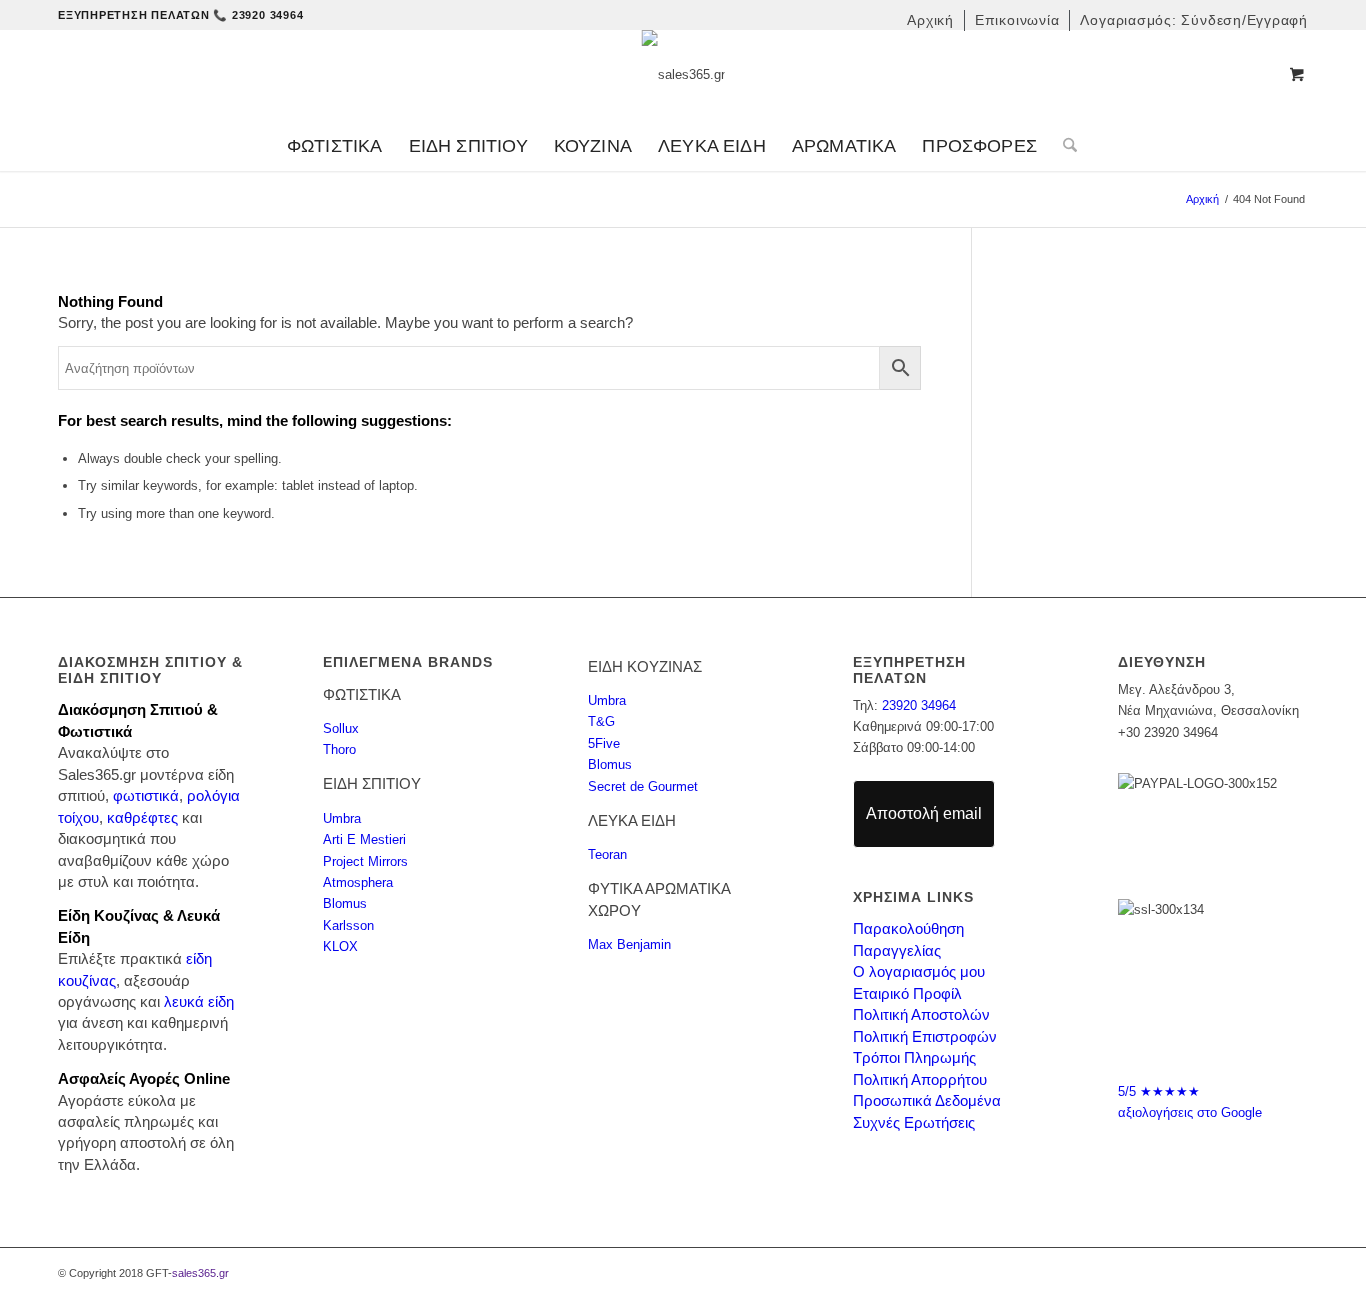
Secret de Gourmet (643, 786)
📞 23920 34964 (258, 15)
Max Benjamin (629, 944)
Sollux (341, 728)
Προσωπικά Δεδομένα (927, 1100)
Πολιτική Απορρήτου (920, 1079)
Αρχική (1202, 199)
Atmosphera (358, 882)
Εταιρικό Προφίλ (907, 993)
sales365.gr (200, 1273)
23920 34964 (919, 705)
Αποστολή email (924, 813)
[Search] (1063, 146)
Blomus (345, 903)
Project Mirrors (365, 861)
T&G (601, 721)
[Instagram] (1232, 1034)
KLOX (340, 946)
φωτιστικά (146, 795)
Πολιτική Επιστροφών (925, 1036)
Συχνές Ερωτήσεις (914, 1122)
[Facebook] (1194, 1034)
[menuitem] (931, 20)
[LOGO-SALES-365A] (683, 75)
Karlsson (348, 925)
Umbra (342, 818)
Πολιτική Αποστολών (921, 1014)
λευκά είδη (199, 1001)
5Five (604, 743)
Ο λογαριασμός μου (919, 971)
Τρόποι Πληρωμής (914, 1057)
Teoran (607, 854)
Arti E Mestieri (364, 839)
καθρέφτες (142, 817)
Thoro (339, 749)
